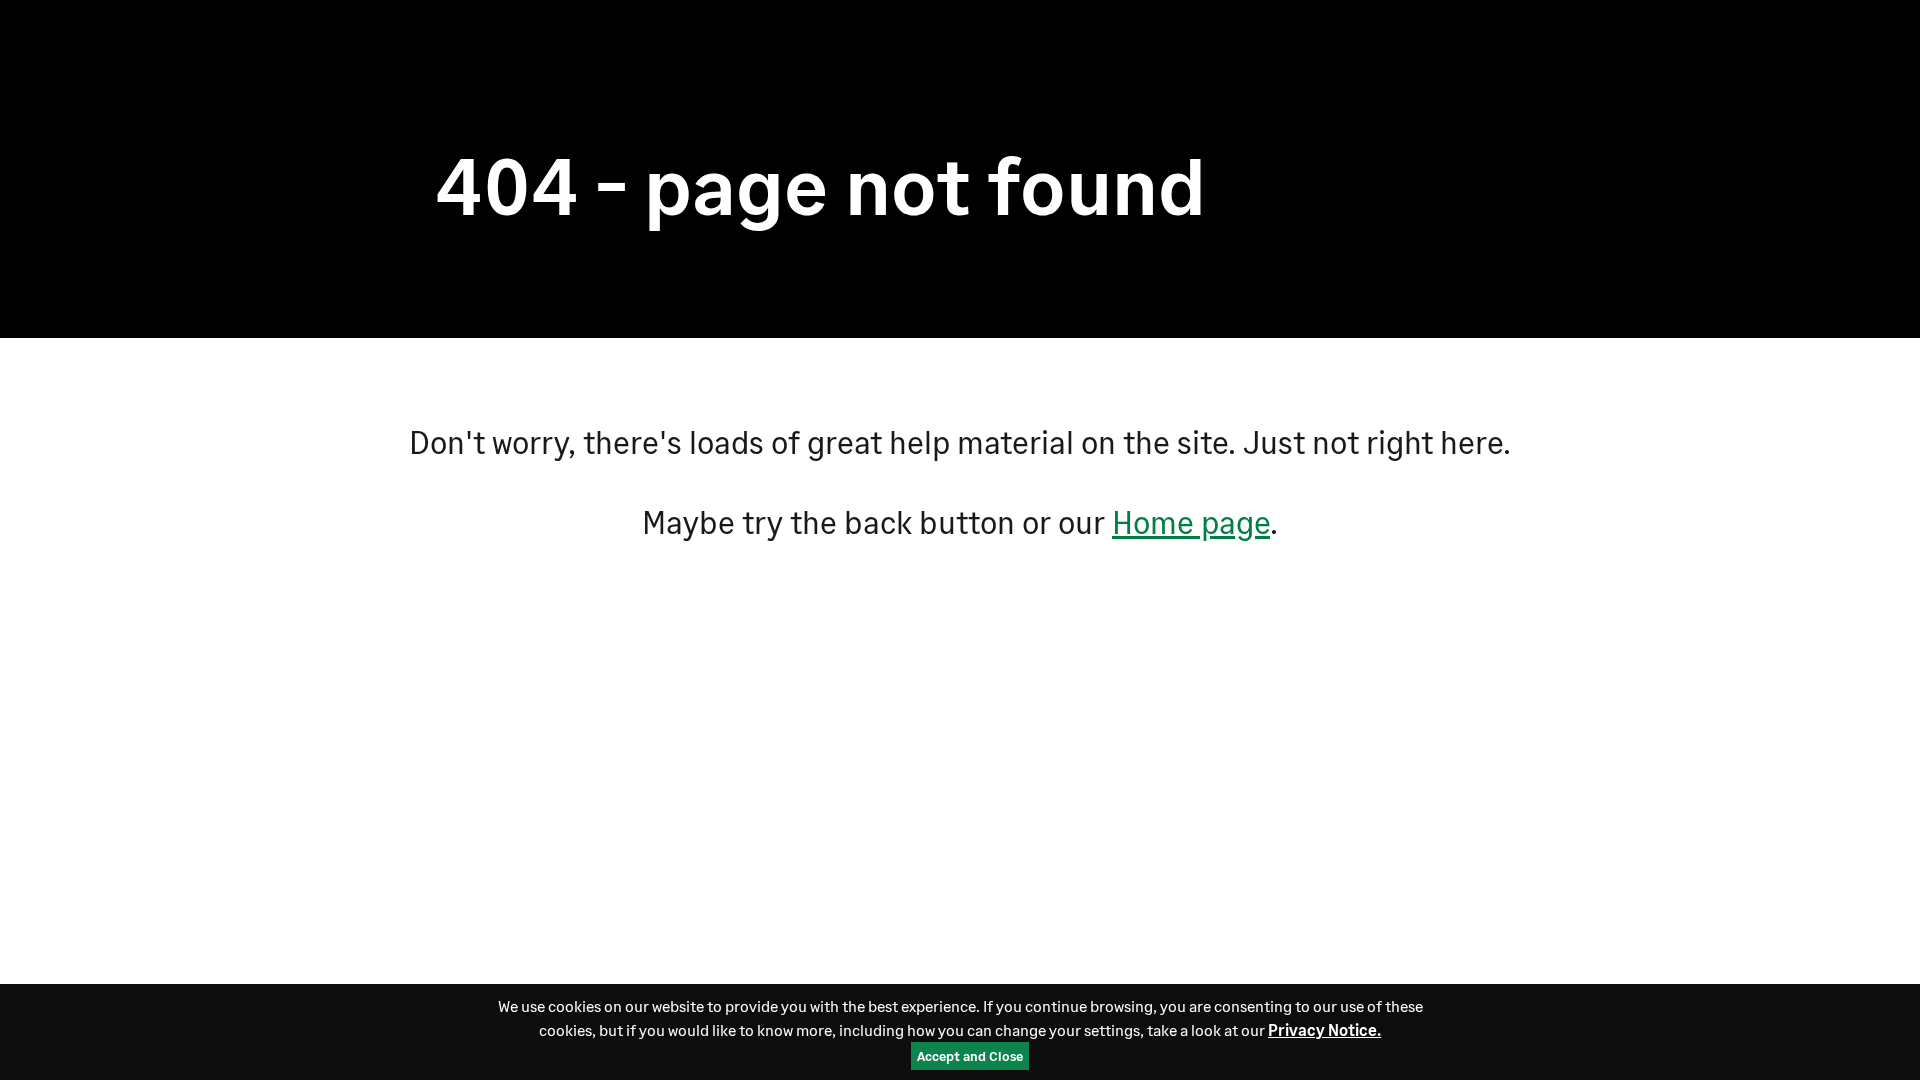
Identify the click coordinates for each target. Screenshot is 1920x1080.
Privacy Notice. (1324, 1029)
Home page (1191, 521)
